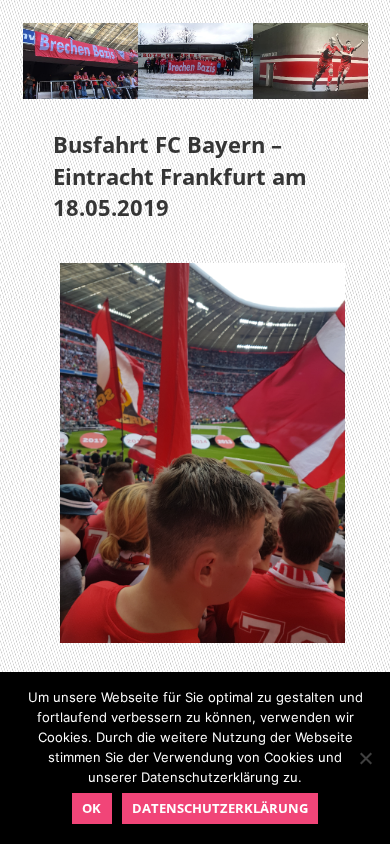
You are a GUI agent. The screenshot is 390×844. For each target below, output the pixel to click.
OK (91, 808)
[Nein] (365, 758)
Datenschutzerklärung (220, 808)
